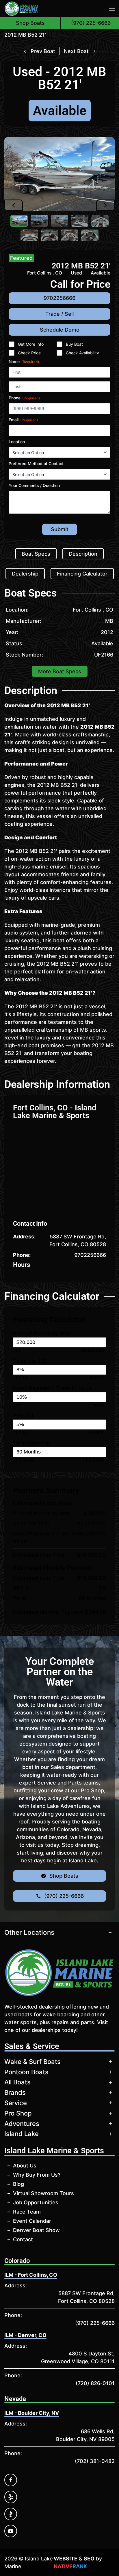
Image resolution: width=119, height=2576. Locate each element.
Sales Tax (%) (30, 1361)
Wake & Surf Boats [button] (32, 2062)
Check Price (29, 353)
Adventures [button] (22, 2124)
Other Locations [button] (29, 1932)
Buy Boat (74, 344)
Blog (18, 2184)
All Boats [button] (17, 2082)
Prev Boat (43, 51)
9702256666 (90, 1255)
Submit (60, 529)
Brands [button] (15, 2092)
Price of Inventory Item (42, 1333)
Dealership (25, 574)
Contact (23, 2239)
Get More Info (31, 344)
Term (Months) (32, 1443)
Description (83, 554)
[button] (112, 9)
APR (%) (23, 1416)
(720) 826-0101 (95, 2383)
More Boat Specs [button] (60, 671)
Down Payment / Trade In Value (52, 1388)
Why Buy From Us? (37, 2175)
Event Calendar (32, 2221)
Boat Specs (36, 554)
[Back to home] (21, 9)
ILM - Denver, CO (25, 2335)
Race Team (27, 2212)
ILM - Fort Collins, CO (31, 2275)
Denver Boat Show (36, 2230)
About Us (25, 2166)
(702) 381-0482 (95, 2461)
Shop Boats (30, 23)
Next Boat (76, 51)
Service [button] (16, 2103)
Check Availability (82, 353)
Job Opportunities (36, 2202)
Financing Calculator (82, 574)
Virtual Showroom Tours (43, 2193)
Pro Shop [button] (18, 2113)
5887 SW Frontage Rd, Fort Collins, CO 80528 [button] (78, 1240)
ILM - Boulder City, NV (32, 2413)
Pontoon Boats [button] (26, 2072)
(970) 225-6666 (95, 2323)
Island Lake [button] (22, 2134)
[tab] (19, 221)
